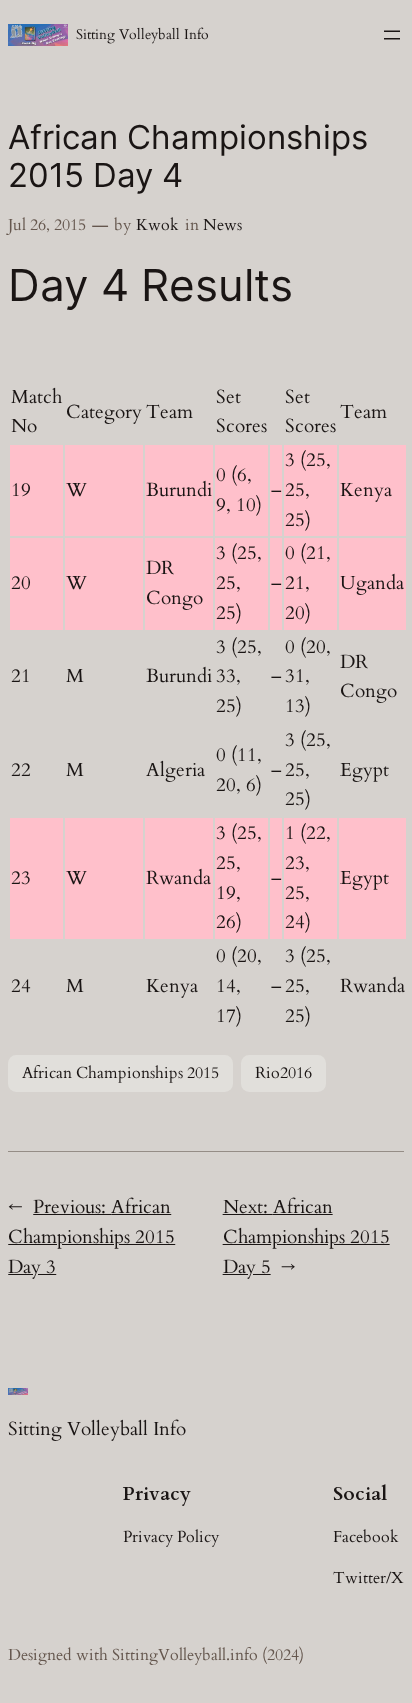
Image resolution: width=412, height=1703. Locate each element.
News (222, 225)
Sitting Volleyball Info (142, 34)
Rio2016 (283, 1073)
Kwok (157, 225)
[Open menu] (392, 35)
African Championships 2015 (120, 1073)
